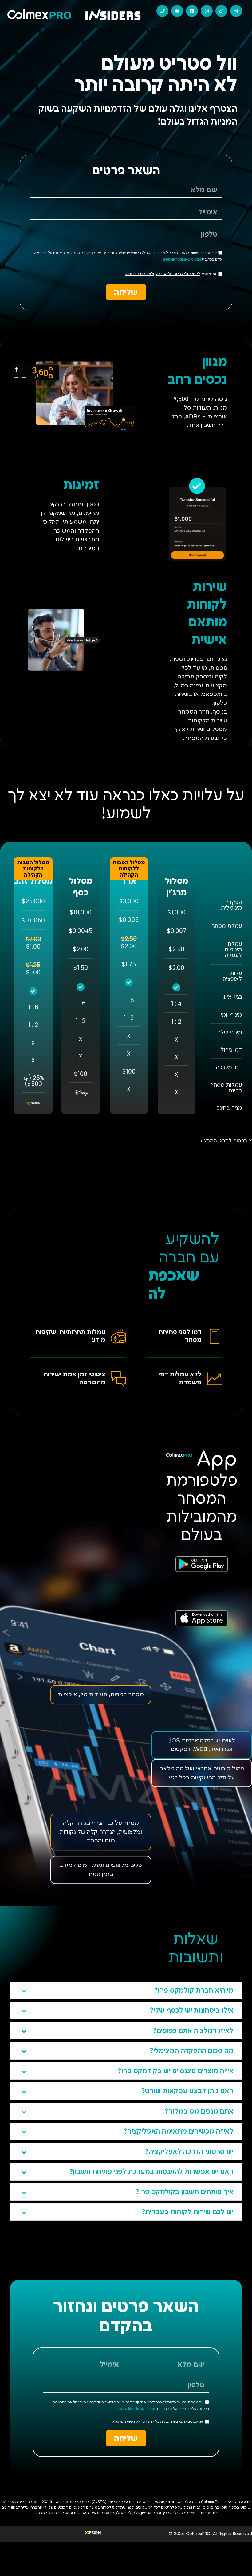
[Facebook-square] (192, 11)
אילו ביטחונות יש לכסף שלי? (192, 2011)
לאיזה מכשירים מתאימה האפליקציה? (179, 2132)
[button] (126, 1990)
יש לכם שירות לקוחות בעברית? (188, 2212)
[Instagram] (207, 11)
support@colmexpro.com (182, 260)
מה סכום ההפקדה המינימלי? (192, 2051)
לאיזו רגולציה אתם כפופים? (193, 2031)
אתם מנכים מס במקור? (199, 2112)
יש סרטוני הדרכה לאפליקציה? (189, 2152)
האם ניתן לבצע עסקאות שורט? (187, 2091)
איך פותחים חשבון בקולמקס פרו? (185, 2192)
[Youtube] (177, 11)
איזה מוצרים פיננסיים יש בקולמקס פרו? (176, 2071)
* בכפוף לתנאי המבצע (226, 1141)
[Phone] (162, 11)
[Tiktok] (221, 11)
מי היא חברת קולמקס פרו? (194, 1991)
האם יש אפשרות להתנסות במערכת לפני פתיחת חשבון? (152, 2172)
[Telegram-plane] (236, 11)
